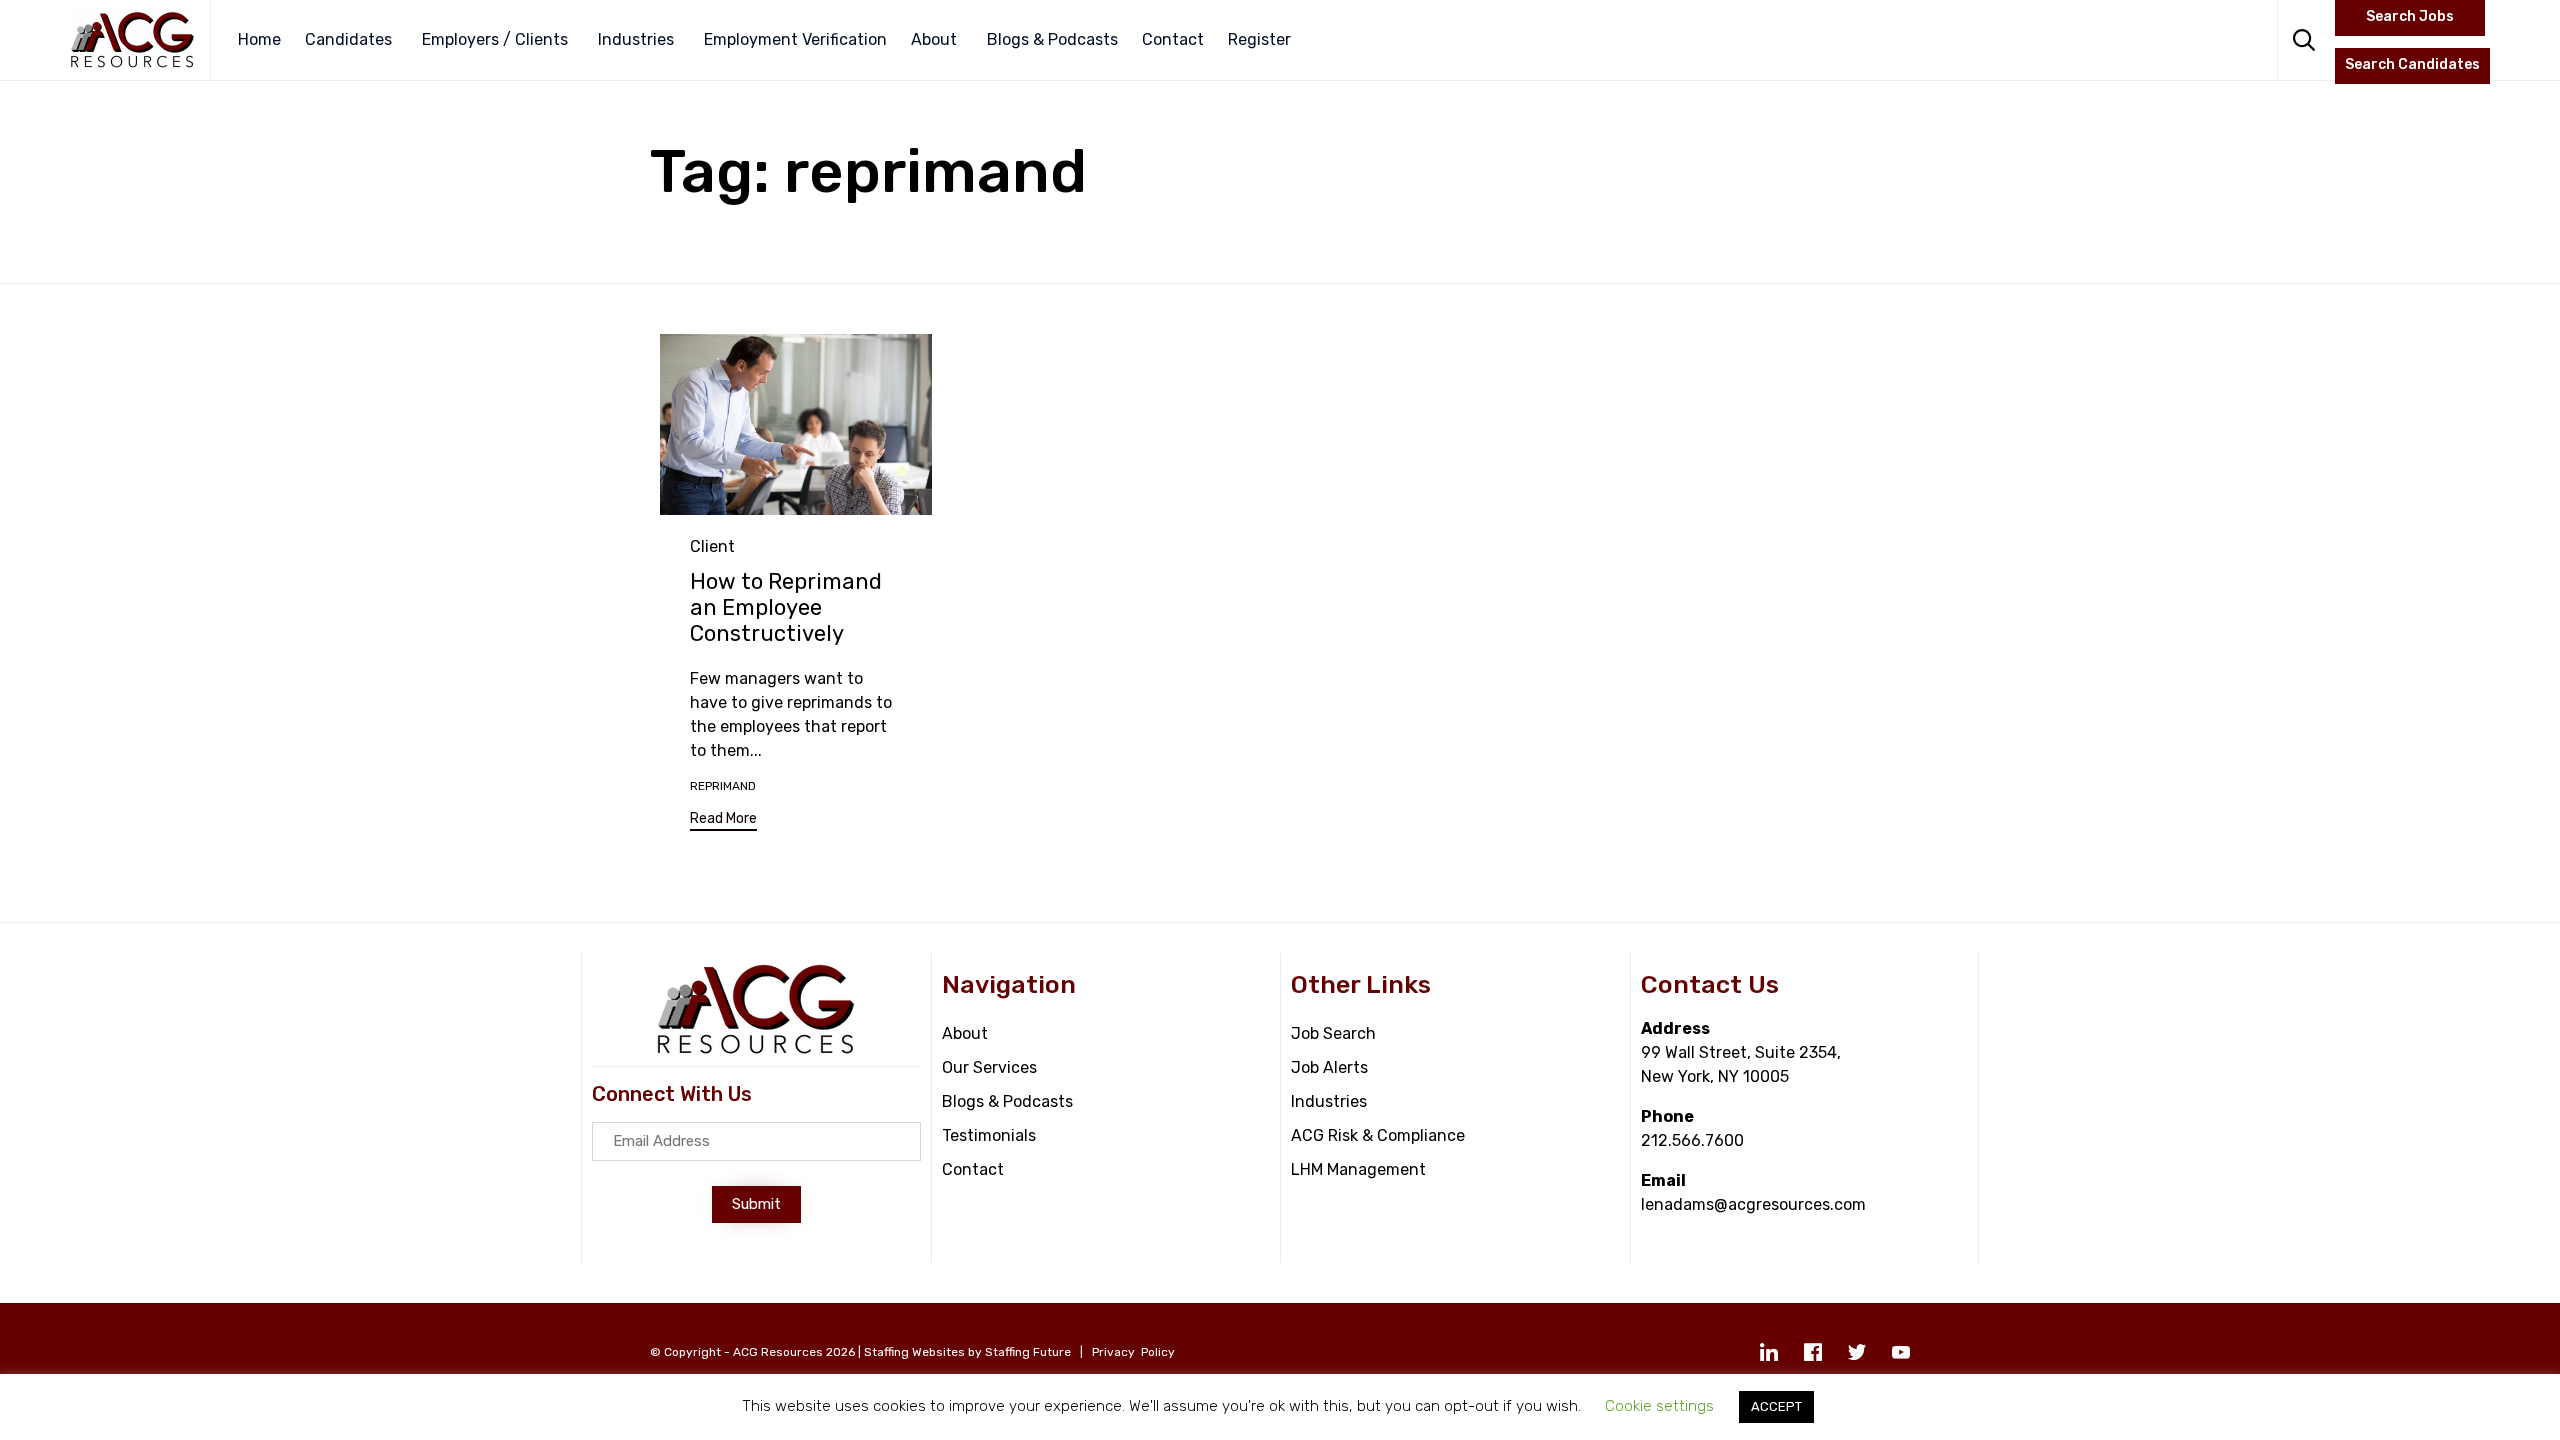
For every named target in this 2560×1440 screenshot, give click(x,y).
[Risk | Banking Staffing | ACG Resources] (132, 40)
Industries (636, 39)
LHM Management (1358, 1169)
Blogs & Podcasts (1052, 39)
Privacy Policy (1133, 1352)
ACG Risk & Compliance (1378, 1135)
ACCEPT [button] (1776, 1406)
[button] (723, 821)
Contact (1173, 39)
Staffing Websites (914, 1352)
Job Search (1333, 1033)
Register (1259, 39)
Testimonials (989, 1135)
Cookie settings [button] (1659, 1406)
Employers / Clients (495, 39)
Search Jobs (2410, 16)
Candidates (348, 39)
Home (259, 39)
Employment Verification (795, 39)
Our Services (989, 1067)
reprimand (723, 786)
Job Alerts (1329, 1067)
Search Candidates (2412, 64)
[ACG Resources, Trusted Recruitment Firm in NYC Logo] (756, 1050)
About (934, 39)
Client (712, 546)
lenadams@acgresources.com (1753, 1204)
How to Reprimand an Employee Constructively (786, 607)
